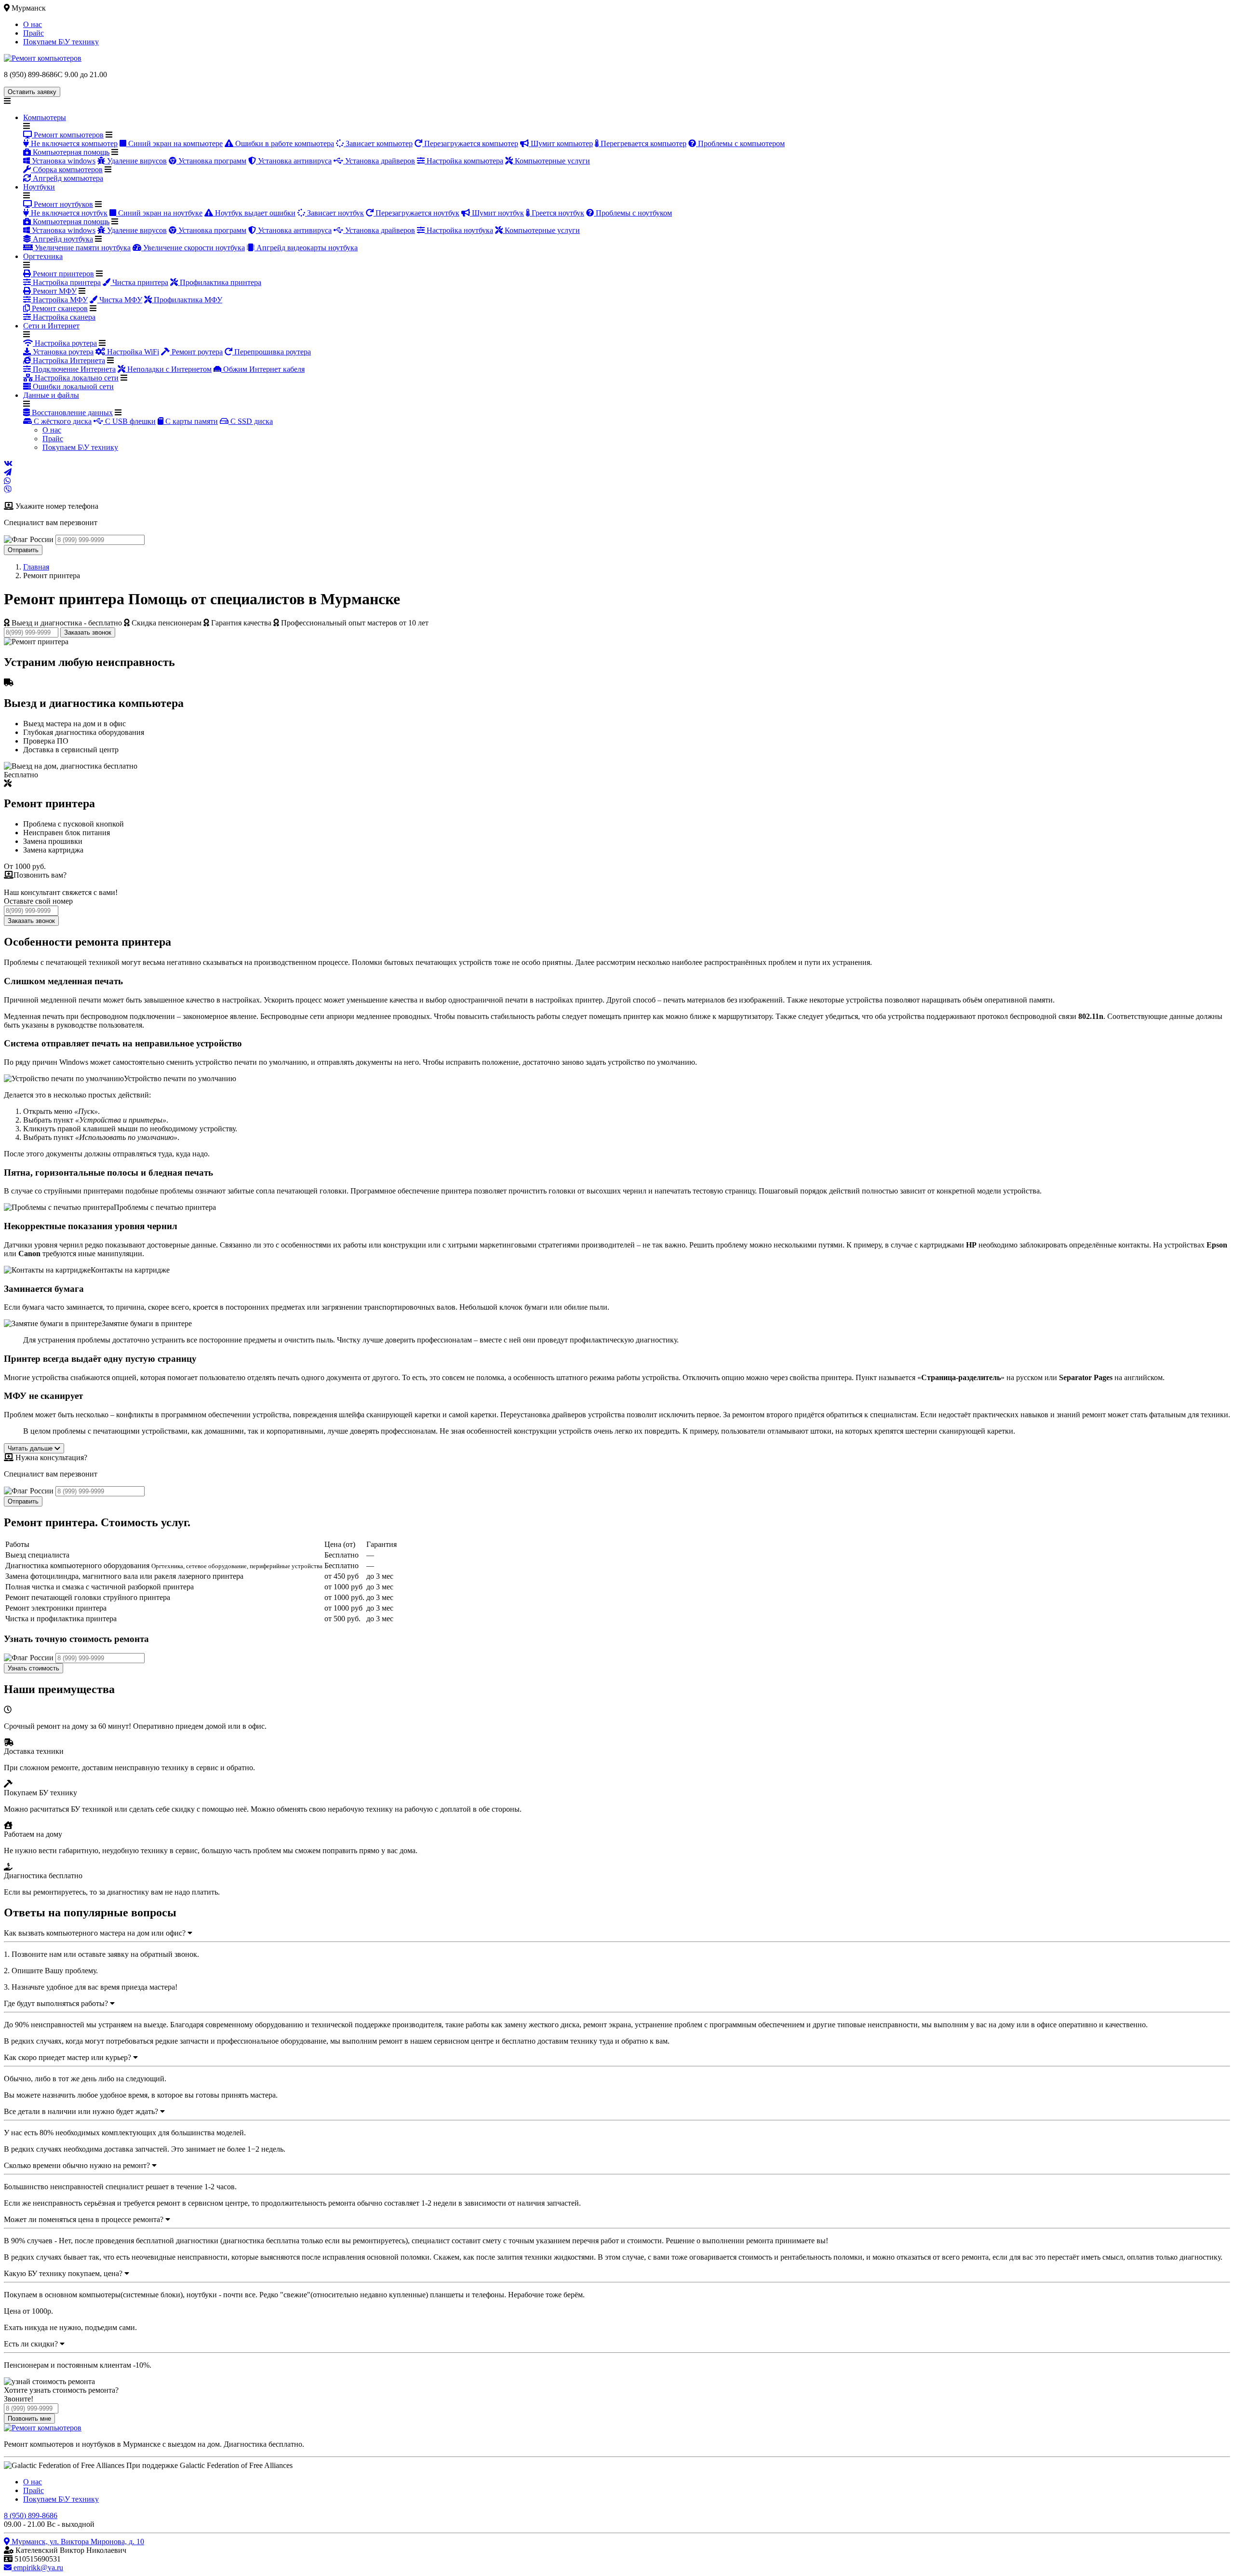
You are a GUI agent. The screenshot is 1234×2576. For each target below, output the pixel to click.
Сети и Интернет (51, 326)
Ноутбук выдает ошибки (254, 213)
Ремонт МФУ (54, 291)
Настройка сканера (63, 317)
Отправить (23, 550)
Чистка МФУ (120, 300)
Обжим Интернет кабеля (263, 369)
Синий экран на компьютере (174, 143)
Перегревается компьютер (643, 143)
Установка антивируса (294, 161)
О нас (33, 24)
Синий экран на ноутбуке (159, 213)
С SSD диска (251, 421)
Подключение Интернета (73, 369)
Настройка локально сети (76, 378)
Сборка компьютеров (67, 169)
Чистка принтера (139, 282)
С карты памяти (191, 421)
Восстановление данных (71, 413)
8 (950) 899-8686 (31, 2515)
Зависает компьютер (378, 143)
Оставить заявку (32, 92)
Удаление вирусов (136, 161)
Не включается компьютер (73, 143)
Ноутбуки (39, 187)
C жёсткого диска (62, 421)
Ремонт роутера (196, 352)
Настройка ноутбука (459, 230)
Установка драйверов (379, 161)
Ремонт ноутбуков (62, 204)
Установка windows (63, 161)
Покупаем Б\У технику (61, 42)
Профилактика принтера (220, 282)
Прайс (34, 33)
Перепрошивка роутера (272, 352)
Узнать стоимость (34, 1668)
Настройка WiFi (132, 352)
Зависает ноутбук (335, 213)
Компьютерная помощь (70, 152)
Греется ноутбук (557, 213)
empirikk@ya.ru (37, 2568)
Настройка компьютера (464, 161)
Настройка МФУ (59, 300)
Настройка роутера (65, 343)
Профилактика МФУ (187, 300)
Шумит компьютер (561, 143)
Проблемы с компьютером (740, 143)
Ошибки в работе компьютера (284, 143)
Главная (36, 567)
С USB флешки (129, 421)
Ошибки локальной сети (72, 386)
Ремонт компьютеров (68, 135)
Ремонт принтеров (62, 274)
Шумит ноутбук (497, 213)
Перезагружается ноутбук (416, 213)
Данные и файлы (51, 395)
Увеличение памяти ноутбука (82, 248)
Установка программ (211, 161)
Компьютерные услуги (551, 161)
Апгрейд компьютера (67, 178)
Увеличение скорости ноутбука (193, 248)
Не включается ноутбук (68, 213)
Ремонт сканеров (59, 308)
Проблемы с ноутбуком (633, 213)
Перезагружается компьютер (470, 143)
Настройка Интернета (68, 360)
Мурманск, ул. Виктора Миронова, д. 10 (77, 2542)
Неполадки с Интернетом (168, 369)
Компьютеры (45, 117)
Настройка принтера (66, 282)
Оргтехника (43, 256)
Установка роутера (62, 352)
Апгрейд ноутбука (62, 239)
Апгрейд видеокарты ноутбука (306, 248)
